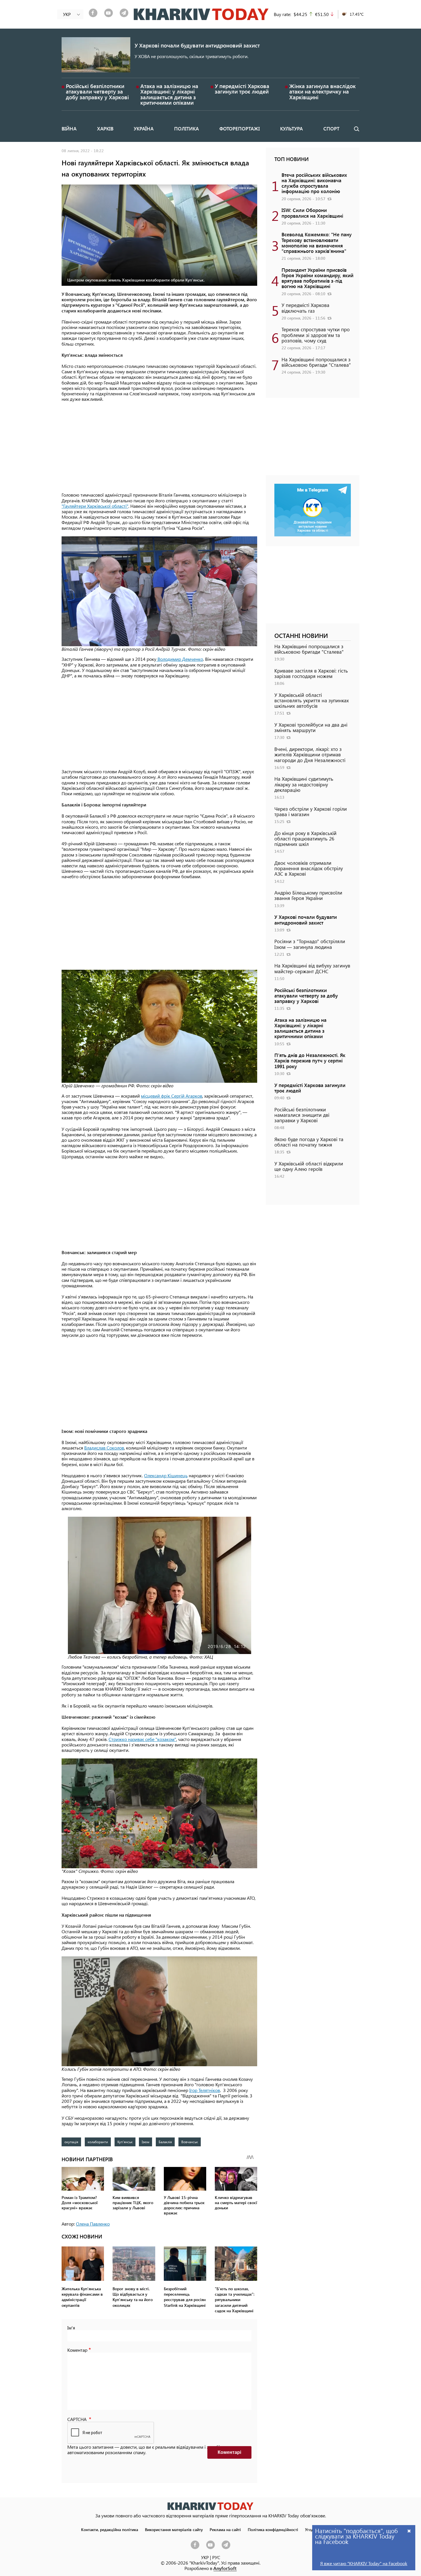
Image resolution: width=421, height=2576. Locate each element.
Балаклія (165, 2142)
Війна (69, 128)
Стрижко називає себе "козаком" (142, 1739)
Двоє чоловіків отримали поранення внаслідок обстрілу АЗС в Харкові (309, 868)
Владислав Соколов (104, 1448)
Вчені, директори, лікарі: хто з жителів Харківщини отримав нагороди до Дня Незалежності (310, 754)
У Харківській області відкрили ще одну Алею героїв (309, 1166)
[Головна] (201, 14)
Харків (105, 128)
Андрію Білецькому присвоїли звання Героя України (308, 895)
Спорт (331, 128)
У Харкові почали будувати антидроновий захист (197, 45)
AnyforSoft (225, 2568)
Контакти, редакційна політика (110, 2529)
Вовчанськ (190, 2142)
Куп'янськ (125, 2142)
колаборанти (98, 2142)
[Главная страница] (210, 2506)
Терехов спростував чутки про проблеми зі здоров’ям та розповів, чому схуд (316, 335)
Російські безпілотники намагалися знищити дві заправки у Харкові (302, 1115)
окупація (71, 2142)
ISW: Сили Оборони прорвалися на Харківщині (312, 213)
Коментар (77, 2350)
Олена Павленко (93, 2224)
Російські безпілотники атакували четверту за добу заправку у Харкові (97, 91)
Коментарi (229, 2452)
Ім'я (71, 2328)
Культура (291, 128)
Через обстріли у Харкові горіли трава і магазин (311, 811)
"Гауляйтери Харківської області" (95, 506)
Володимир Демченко (180, 659)
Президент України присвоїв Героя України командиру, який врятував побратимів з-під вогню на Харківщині (317, 278)
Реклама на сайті (225, 2529)
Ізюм (145, 2142)
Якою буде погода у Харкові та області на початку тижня (309, 1142)
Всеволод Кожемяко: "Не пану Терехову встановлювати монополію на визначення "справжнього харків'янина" (317, 243)
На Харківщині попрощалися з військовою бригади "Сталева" (316, 362)
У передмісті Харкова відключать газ (305, 308)
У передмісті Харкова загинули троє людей (242, 89)
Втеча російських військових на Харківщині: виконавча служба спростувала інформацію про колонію (314, 183)
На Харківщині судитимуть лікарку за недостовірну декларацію (304, 784)
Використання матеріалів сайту (174, 2529)
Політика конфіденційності (273, 2529)
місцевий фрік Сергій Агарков (172, 1096)
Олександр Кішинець (166, 1475)
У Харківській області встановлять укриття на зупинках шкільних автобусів (312, 700)
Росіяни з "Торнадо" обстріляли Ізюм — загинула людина (310, 944)
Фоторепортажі (240, 128)
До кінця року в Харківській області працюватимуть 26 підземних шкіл (305, 838)
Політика (186, 128)
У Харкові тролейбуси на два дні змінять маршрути (311, 727)
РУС (216, 2557)
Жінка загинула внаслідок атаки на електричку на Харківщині (322, 91)
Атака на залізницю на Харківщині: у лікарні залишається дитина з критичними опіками (169, 94)
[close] (409, 2531)
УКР (205, 2557)
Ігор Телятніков (205, 2090)
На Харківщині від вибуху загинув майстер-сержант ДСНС (312, 968)
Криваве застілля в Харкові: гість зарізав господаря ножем (311, 673)
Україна (144, 128)
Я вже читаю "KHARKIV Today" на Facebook (364, 2563)
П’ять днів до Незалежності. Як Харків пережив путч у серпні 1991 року (310, 1060)
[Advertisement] (159, 447)
